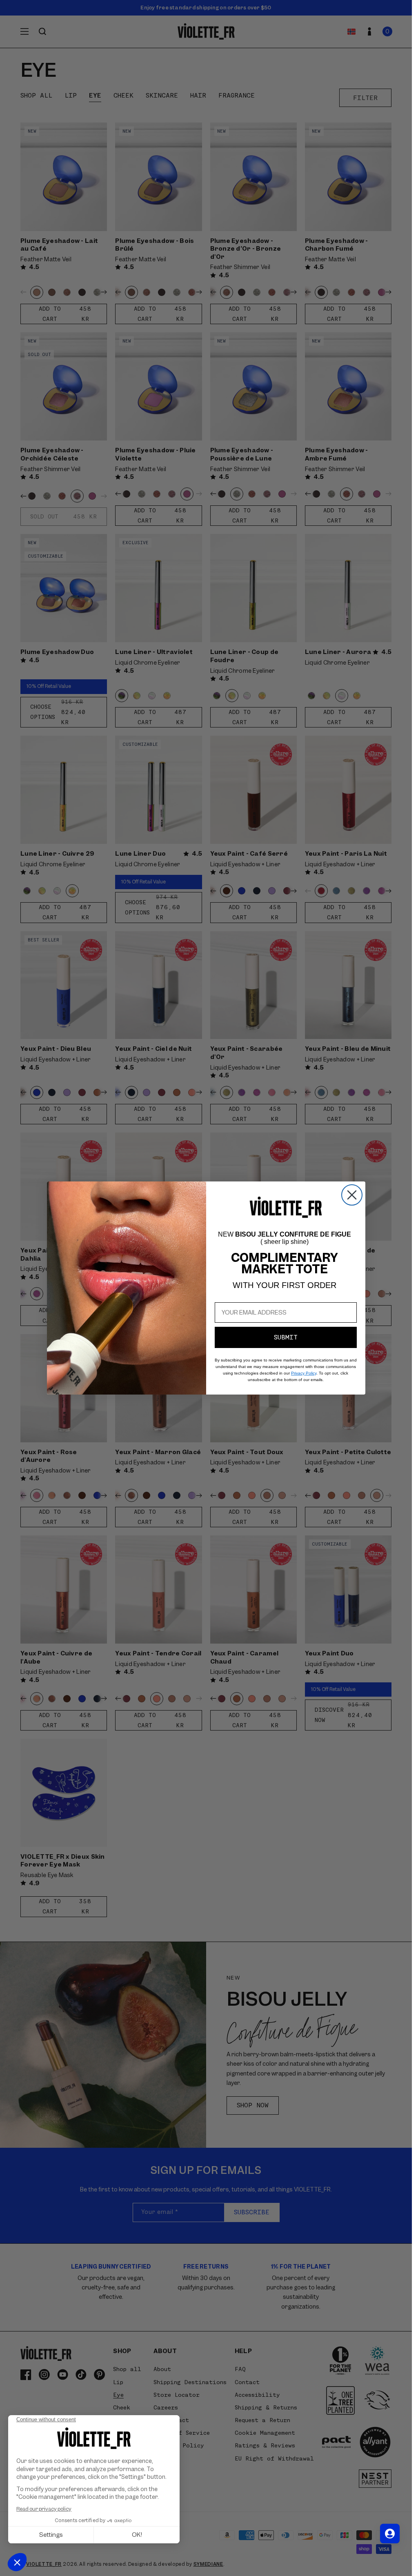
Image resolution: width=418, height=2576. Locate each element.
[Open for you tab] (390, 2534)
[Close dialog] (352, 1195)
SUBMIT (286, 1337)
